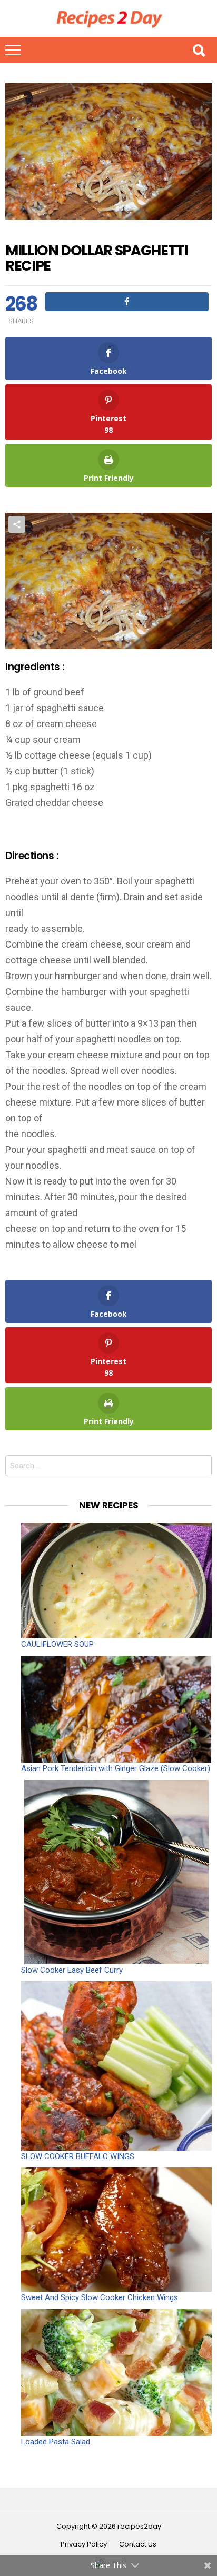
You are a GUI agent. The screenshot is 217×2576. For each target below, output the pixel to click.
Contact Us (138, 2544)
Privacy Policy (84, 2544)
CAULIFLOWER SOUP (57, 1644)
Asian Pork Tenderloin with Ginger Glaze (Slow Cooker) (116, 1768)
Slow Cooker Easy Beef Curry (72, 1970)
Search (199, 50)
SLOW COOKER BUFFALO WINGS (78, 2156)
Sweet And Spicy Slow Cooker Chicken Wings (100, 2297)
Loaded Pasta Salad (56, 2442)
